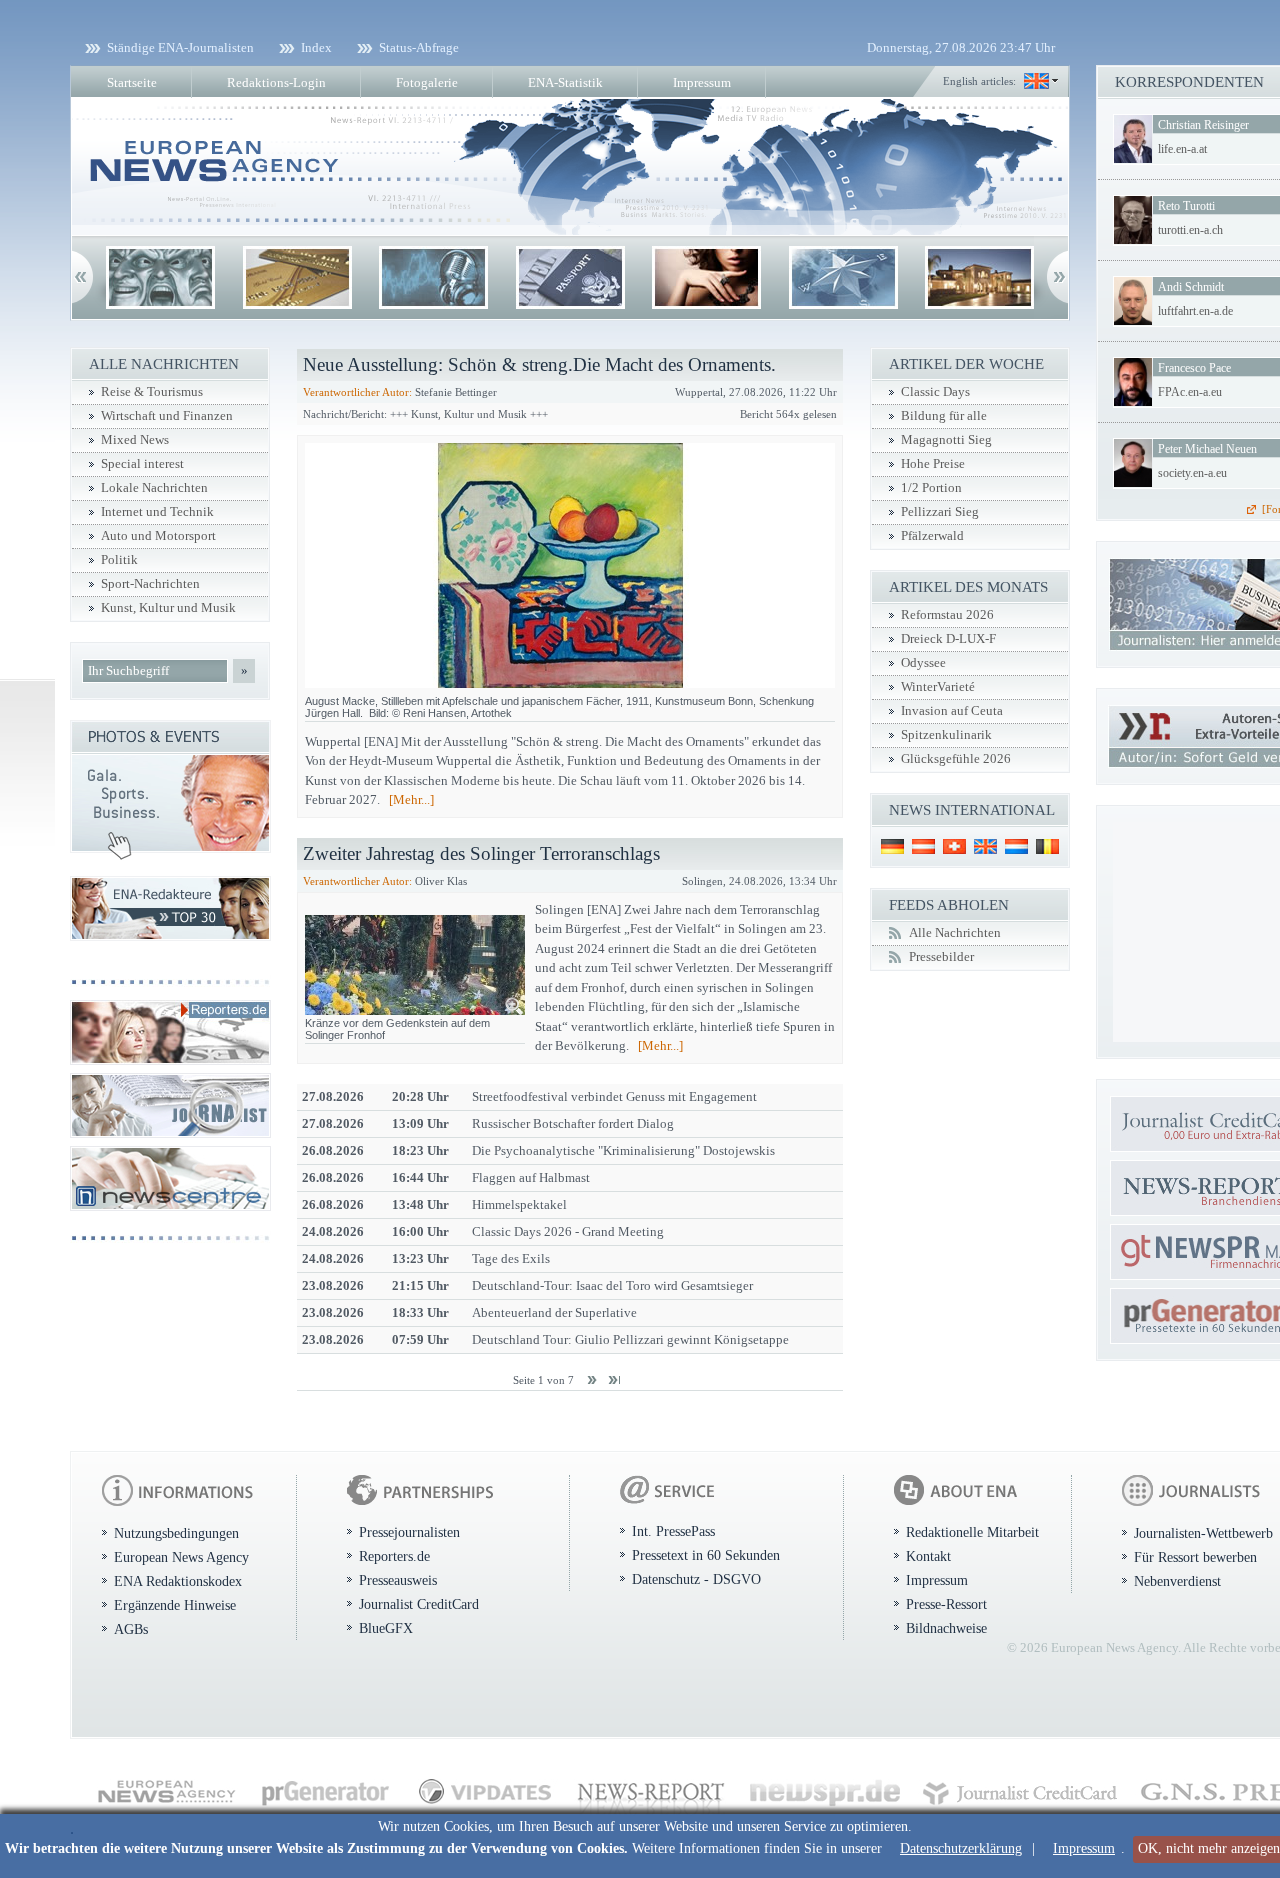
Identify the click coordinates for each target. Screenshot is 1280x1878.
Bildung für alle (944, 416)
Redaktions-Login (276, 82)
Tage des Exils (511, 1258)
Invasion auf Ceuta (952, 711)
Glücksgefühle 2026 (956, 759)
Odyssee (923, 663)
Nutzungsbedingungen (176, 1533)
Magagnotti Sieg (946, 440)
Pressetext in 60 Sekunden (706, 1555)
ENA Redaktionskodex (178, 1581)
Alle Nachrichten (955, 933)
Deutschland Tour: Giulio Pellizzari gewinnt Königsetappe (630, 1339)
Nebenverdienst (1177, 1581)
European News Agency (181, 1557)
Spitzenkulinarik (946, 735)
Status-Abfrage (419, 47)
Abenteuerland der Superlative (554, 1312)
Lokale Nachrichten (154, 488)
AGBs (131, 1629)
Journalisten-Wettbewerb (1203, 1533)
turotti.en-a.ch (1190, 230)
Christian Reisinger (1203, 125)
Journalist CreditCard (419, 1604)
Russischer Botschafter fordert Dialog (573, 1123)
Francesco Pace (1194, 368)
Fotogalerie (427, 82)
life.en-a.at (1182, 149)
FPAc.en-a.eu (1190, 392)
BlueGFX (386, 1628)
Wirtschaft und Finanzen (167, 416)
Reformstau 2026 (947, 615)
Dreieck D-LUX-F (948, 639)
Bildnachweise (946, 1628)
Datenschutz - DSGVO (696, 1579)
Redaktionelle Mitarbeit (972, 1532)
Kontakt (928, 1556)
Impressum (1084, 1848)
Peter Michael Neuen (1207, 449)
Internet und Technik (157, 512)
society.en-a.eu (1192, 473)
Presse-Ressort (946, 1604)
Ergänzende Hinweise (175, 1605)
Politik (119, 560)
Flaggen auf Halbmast (531, 1177)
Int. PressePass (673, 1531)
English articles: (979, 81)
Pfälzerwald (932, 536)
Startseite (132, 82)
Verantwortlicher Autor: (357, 392)
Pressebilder (941, 957)
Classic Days (935, 392)
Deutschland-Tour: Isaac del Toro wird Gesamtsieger (612, 1285)
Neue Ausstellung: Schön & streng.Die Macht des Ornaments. (539, 364)
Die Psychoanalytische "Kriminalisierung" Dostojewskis (623, 1150)
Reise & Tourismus (152, 392)
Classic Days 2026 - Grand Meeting (568, 1231)
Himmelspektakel (519, 1204)
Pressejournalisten (409, 1532)
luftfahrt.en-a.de (1195, 311)
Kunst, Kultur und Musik (168, 608)
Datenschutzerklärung (961, 1848)
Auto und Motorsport (158, 536)
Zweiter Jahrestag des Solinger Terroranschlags (481, 853)
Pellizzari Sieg (940, 512)
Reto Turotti (1186, 206)
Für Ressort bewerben (1195, 1557)
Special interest (142, 464)
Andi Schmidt (1191, 287)
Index (316, 47)
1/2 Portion (931, 488)
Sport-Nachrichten (150, 584)
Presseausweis (398, 1580)
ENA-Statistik (565, 82)
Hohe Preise (933, 464)
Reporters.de (394, 1556)
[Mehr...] (411, 799)
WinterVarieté (938, 687)
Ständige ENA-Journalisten (180, 47)
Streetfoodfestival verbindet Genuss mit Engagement (614, 1096)
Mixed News (135, 440)
